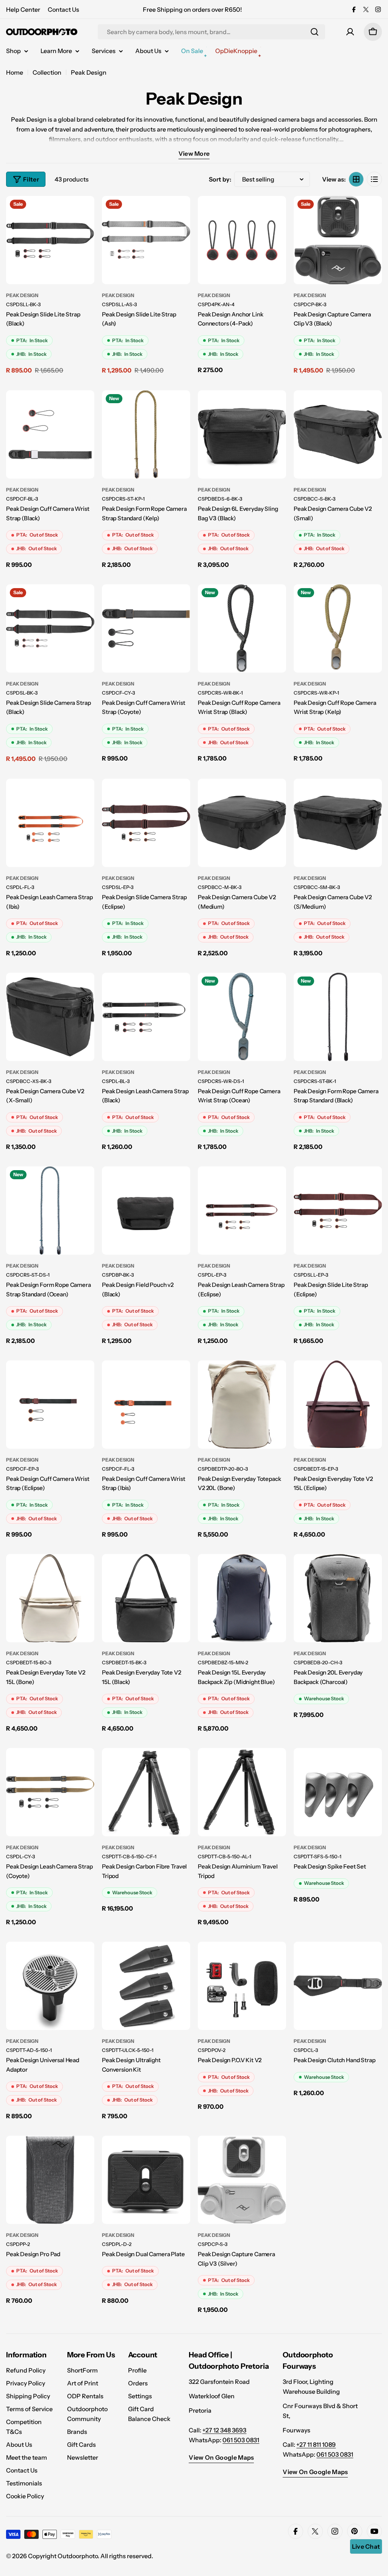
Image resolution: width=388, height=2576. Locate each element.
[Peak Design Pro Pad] (50, 2180)
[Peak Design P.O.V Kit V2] (242, 1986)
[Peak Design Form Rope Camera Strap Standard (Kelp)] (146, 434)
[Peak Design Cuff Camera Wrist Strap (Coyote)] (146, 628)
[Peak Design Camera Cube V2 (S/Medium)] (338, 823)
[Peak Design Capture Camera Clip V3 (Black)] (338, 240)
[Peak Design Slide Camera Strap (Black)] (50, 628)
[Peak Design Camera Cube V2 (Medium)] (242, 823)
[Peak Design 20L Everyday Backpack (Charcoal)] (338, 1598)
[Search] (314, 32)
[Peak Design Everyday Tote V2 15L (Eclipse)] (338, 1405)
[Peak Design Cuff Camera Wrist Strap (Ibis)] (146, 1405)
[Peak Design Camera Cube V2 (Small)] (338, 434)
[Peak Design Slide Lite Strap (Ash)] (146, 240)
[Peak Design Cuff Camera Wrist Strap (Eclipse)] (50, 1405)
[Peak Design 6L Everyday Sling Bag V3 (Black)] (242, 434)
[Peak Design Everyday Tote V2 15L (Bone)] (50, 1598)
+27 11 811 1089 (316, 2445)
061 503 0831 (241, 2440)
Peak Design (22, 295)
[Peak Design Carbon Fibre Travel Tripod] (146, 1792)
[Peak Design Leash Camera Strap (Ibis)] (50, 823)
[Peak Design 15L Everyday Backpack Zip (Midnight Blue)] (242, 1598)
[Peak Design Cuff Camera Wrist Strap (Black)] (50, 434)
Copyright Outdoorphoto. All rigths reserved (90, 2556)
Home (15, 72)
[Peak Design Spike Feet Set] (338, 1792)
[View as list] (374, 179)
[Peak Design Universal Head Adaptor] (50, 1986)
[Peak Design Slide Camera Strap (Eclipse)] (146, 823)
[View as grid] (356, 179)
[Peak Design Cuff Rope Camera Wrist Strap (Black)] (242, 628)
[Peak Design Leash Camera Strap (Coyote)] (50, 1792)
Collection (47, 72)
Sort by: (220, 179)
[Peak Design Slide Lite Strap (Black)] (50, 240)
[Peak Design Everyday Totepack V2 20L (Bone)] (242, 1405)
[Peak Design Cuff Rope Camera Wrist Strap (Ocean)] (242, 1017)
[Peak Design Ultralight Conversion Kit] (146, 1986)
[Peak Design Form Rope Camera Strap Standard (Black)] (338, 1017)
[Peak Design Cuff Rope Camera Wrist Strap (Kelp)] (338, 628)
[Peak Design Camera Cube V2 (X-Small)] (50, 1017)
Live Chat (366, 2546)
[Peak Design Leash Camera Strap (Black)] (146, 1017)
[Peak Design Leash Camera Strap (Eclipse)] (242, 1211)
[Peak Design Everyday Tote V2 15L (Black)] (146, 1598)
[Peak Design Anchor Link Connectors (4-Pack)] (242, 240)
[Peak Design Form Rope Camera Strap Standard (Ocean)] (50, 1211)
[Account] (350, 32)
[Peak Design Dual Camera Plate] (146, 2180)
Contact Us (63, 9)
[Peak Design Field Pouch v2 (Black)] (146, 1211)
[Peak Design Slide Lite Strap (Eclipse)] (338, 1211)
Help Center (23, 9)
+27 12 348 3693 (224, 2430)
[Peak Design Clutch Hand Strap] (338, 1986)
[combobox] (211, 32)
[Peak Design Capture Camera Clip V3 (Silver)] (242, 2180)
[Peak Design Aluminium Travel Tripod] (242, 1792)
